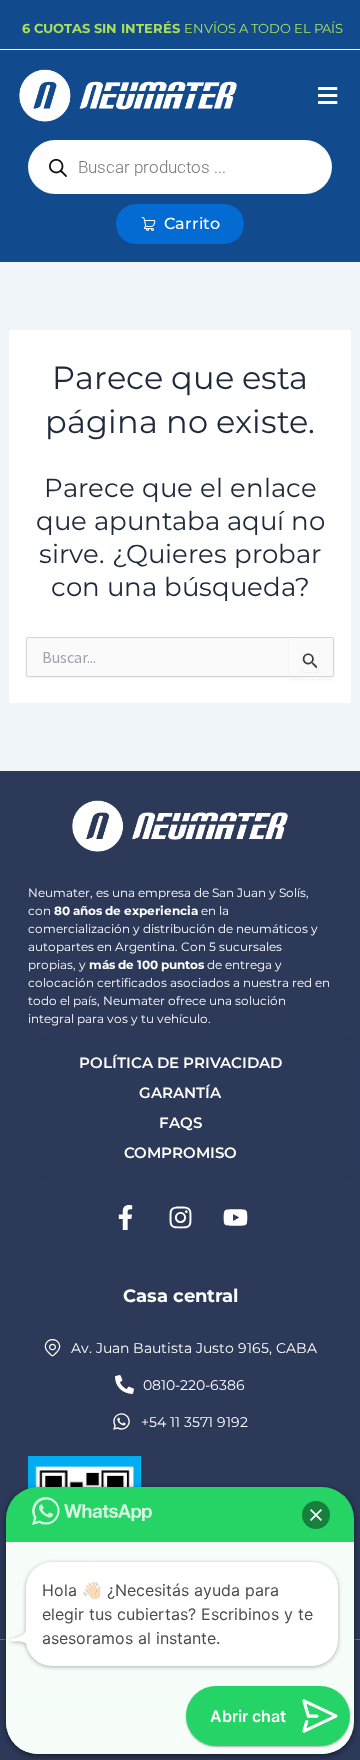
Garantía (180, 1092)
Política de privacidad (180, 1062)
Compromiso (180, 1152)
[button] (327, 96)
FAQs (180, 1122)
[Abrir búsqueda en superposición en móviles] (180, 167)
